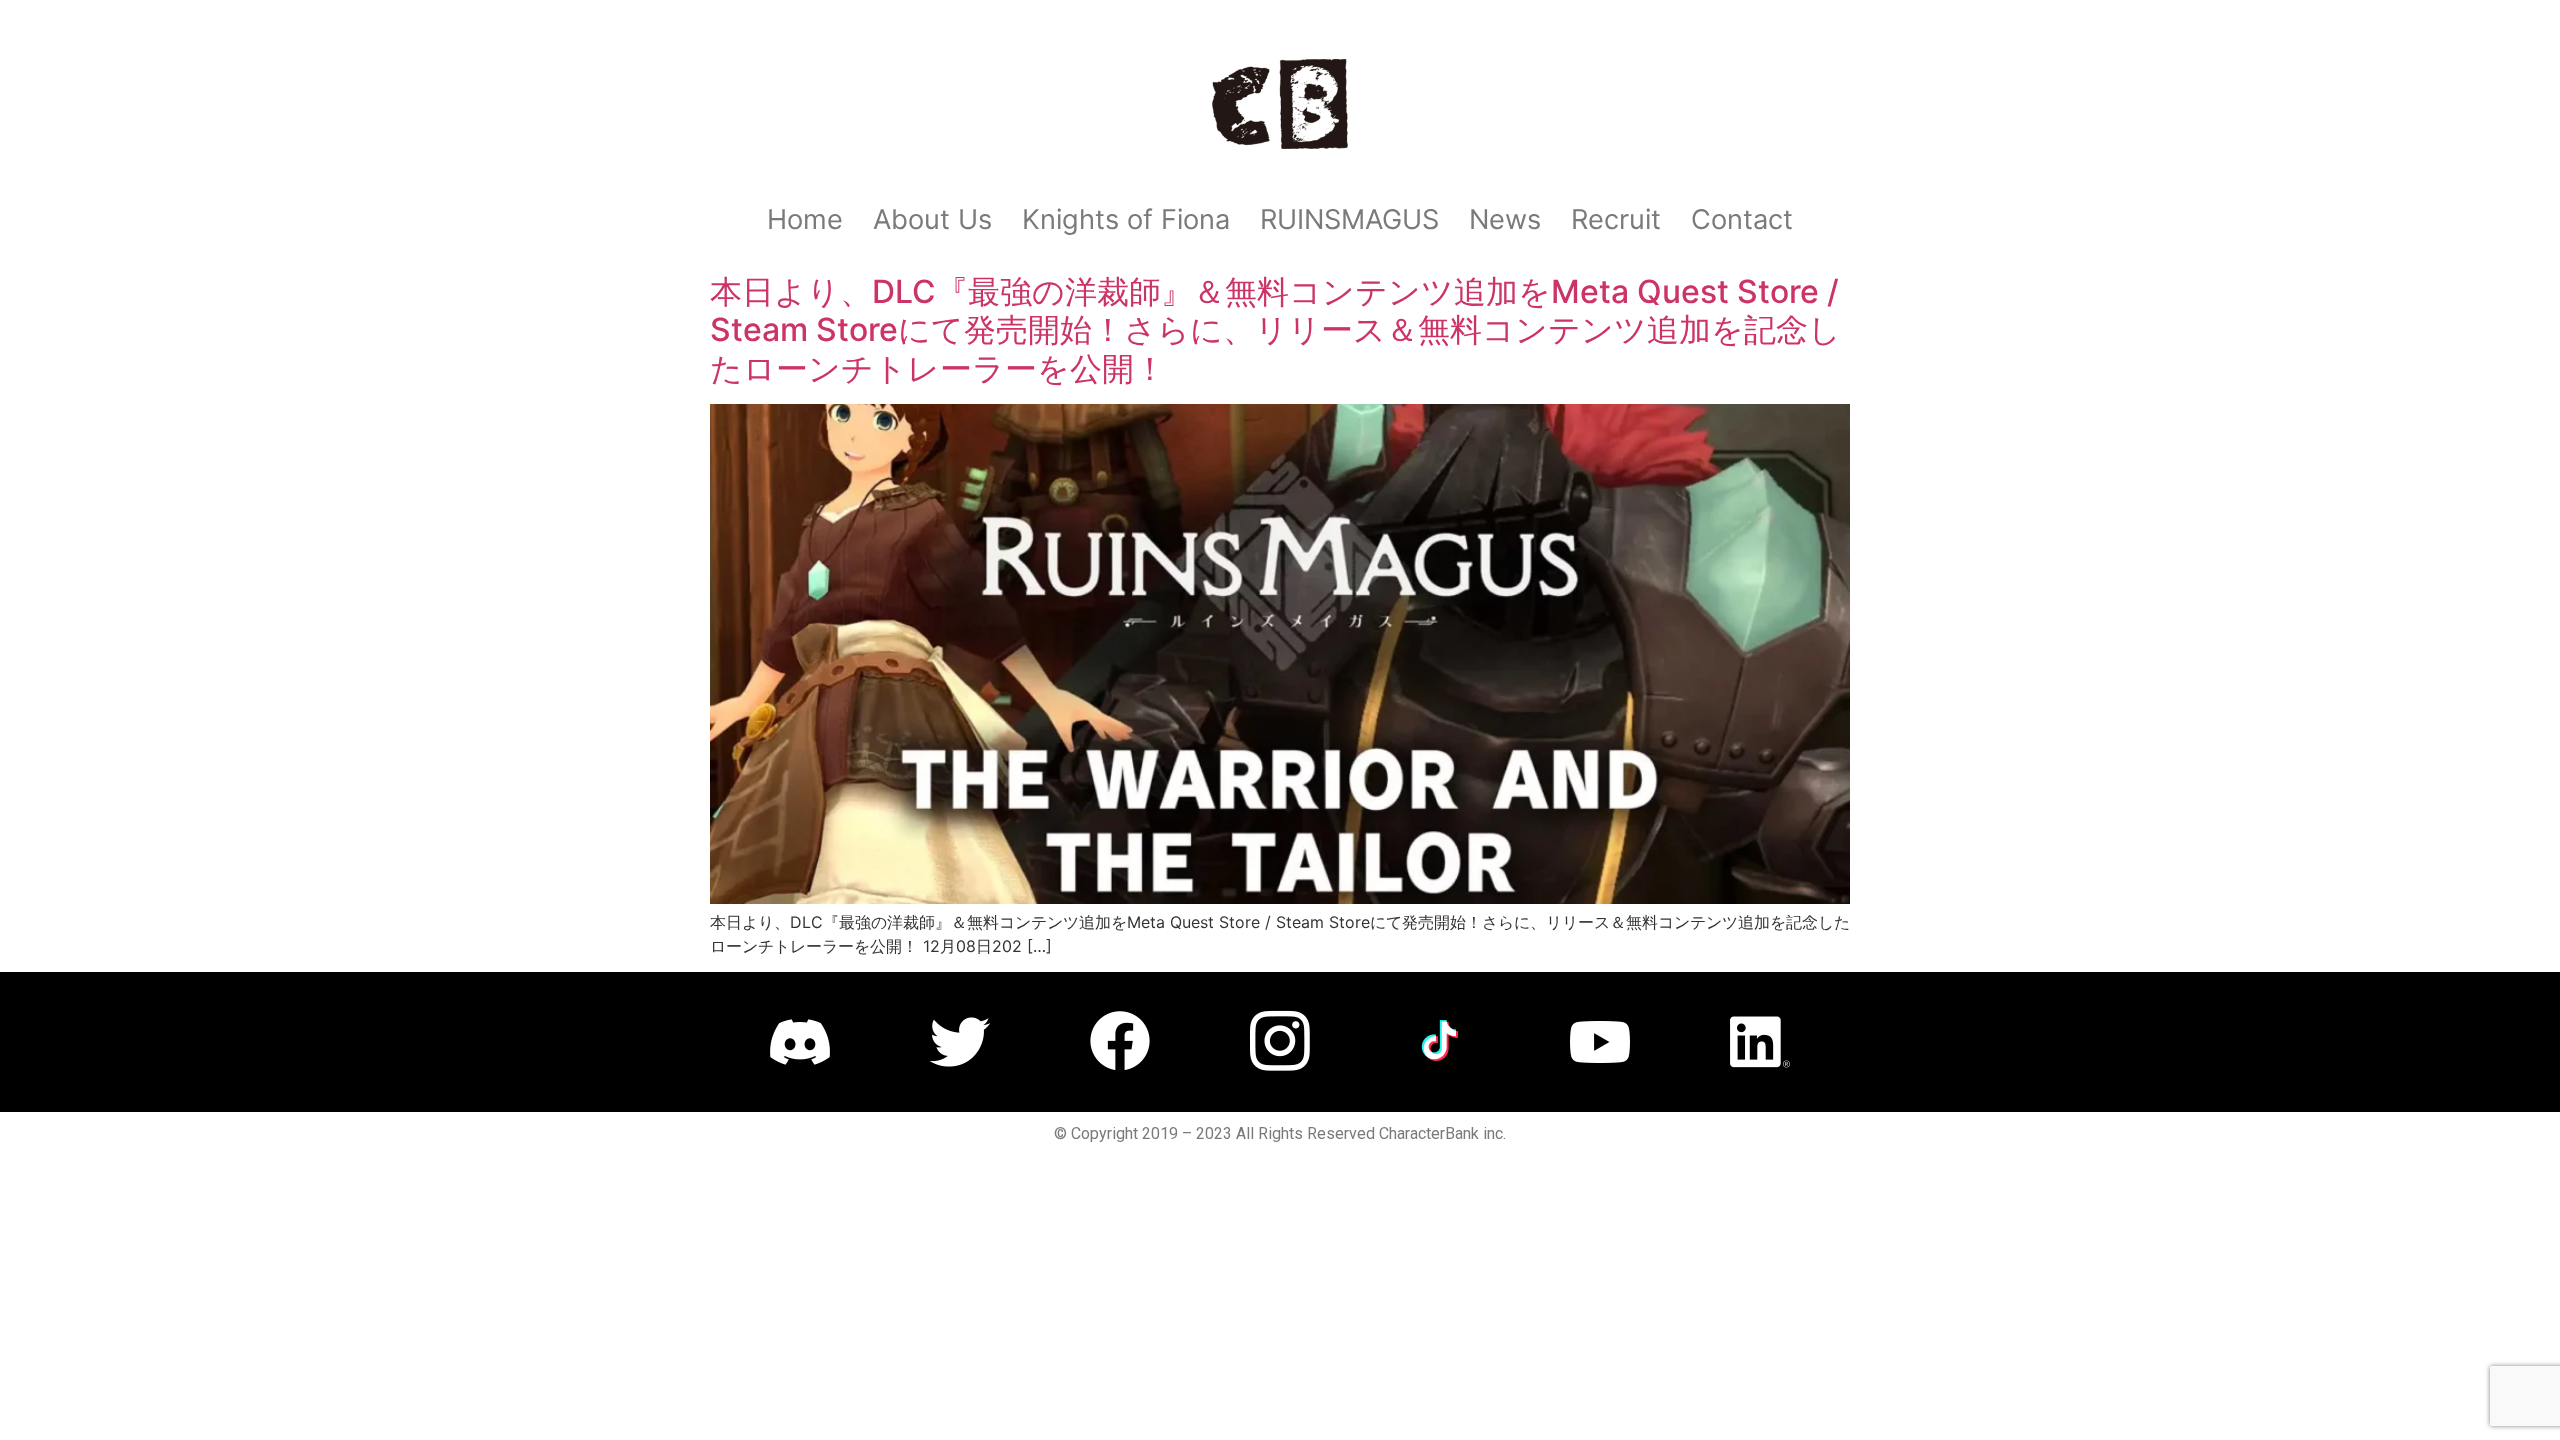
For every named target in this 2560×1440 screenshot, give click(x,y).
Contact (1742, 219)
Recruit (1616, 219)
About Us (932, 219)
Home (805, 219)
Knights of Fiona (1126, 219)
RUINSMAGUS (1349, 219)
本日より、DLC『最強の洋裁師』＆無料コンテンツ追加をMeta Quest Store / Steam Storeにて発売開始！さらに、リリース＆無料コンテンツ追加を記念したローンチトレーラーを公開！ (1275, 330)
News (1505, 219)
